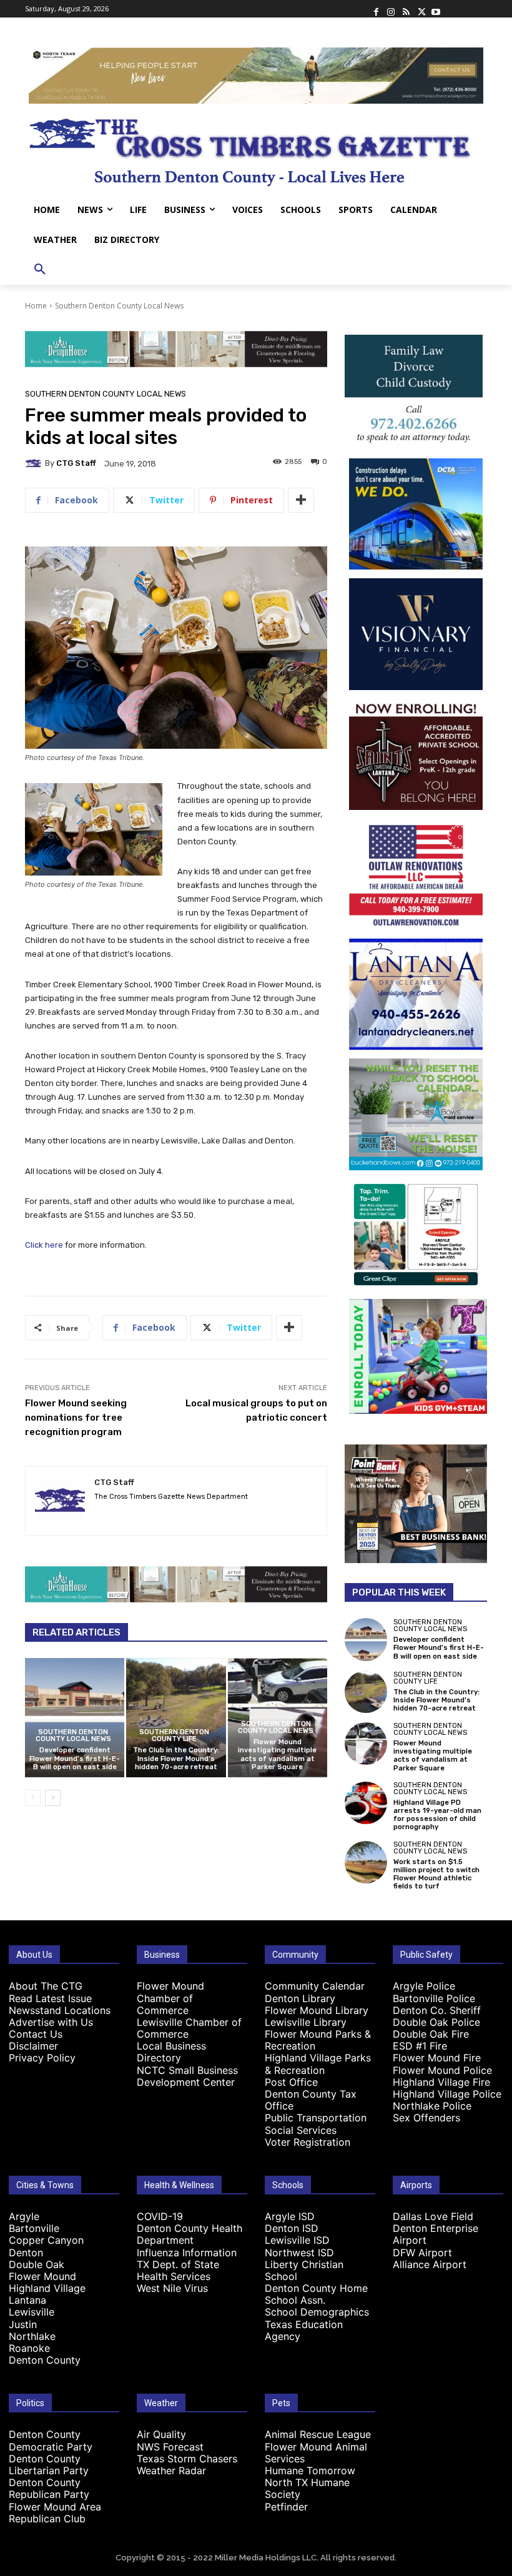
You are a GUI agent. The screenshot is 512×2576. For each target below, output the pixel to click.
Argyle (24, 2216)
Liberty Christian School (304, 2270)
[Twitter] (421, 9)
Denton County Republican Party (49, 2488)
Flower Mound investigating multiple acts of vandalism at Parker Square (277, 1754)
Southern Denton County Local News (119, 306)
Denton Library (300, 1998)
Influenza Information (187, 2253)
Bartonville (34, 2228)
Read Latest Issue (50, 1998)
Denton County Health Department (190, 2234)
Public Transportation (316, 2118)
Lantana (27, 2300)
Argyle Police (424, 1986)
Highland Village (47, 2288)
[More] (301, 500)
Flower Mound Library (317, 2010)
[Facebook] (376, 9)
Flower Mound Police (442, 2070)
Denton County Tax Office (311, 2100)
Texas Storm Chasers (187, 2459)
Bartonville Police (434, 1998)
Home (36, 306)
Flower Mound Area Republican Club (55, 2513)
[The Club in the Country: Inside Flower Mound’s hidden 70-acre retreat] (176, 1718)
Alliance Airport (430, 2264)
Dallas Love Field (433, 2216)
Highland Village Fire (441, 2082)
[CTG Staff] (35, 463)
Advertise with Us (51, 2022)
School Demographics (317, 2312)
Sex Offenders (426, 2118)
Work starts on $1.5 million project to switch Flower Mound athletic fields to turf (436, 1874)
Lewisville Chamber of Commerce (189, 2028)
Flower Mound (42, 2276)
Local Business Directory (171, 2052)
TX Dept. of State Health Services (178, 2270)
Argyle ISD (290, 2216)
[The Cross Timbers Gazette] (256, 149)
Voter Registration (308, 2142)
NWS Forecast (170, 2447)
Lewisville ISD (297, 2240)
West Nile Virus (172, 2288)
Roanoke (29, 2348)
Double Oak (37, 2264)
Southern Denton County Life (174, 1735)
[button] (40, 270)
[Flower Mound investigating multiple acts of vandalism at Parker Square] (366, 1744)
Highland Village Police (447, 2094)
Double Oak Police (436, 2022)
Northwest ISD (299, 2253)
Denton (26, 2253)
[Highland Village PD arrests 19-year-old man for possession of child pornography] (366, 1803)
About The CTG (46, 1986)
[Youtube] (436, 9)
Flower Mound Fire (437, 2058)
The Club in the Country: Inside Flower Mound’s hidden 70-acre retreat (176, 1758)
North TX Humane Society (307, 2488)
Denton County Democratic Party (51, 2440)
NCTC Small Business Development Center (187, 2076)
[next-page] (53, 1798)
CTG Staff (76, 463)
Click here (44, 1245)
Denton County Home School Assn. (316, 2294)
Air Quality (161, 2434)
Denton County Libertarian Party (49, 2465)
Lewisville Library (306, 2022)
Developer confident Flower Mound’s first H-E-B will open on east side (75, 1758)
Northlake (32, 2336)
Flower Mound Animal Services (316, 2453)
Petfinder (286, 2507)
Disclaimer (33, 2046)
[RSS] (406, 9)
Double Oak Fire (431, 2034)
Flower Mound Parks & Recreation (318, 2040)
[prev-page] (33, 1798)
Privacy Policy (42, 2058)
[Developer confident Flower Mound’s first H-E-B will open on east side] (75, 1718)
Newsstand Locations (60, 2010)
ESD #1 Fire (420, 2046)
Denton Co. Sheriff (437, 2010)
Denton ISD (292, 2228)
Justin (23, 2324)
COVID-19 (160, 2216)
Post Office (291, 2082)
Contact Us (36, 2034)
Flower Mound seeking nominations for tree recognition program (76, 1418)
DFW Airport (422, 2253)
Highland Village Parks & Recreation (318, 2064)
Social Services (301, 2130)
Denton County (45, 2360)
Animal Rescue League (318, 2434)
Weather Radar (171, 2470)
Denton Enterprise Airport (436, 2234)
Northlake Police (432, 2106)
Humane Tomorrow (310, 2470)
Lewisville (32, 2312)
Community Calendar (315, 1986)
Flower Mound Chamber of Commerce (170, 1998)
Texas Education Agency (304, 2330)
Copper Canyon (46, 2240)
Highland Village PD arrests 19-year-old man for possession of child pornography (437, 1815)
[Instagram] (391, 9)
